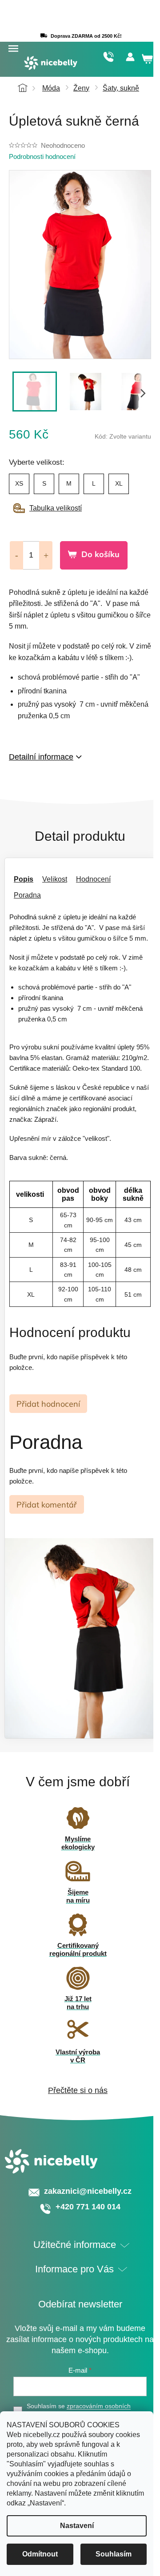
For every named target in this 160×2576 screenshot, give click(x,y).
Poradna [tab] (27, 895)
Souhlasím (114, 2554)
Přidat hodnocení (48, 1404)
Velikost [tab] (55, 879)
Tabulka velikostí (56, 508)
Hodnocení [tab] (93, 879)
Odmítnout (40, 2554)
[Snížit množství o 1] (16, 555)
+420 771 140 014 (108, 57)
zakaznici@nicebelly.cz (88, 2191)
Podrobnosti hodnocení (42, 156)
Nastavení (77, 2526)
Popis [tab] (24, 879)
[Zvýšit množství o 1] (46, 555)
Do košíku (100, 554)
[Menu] (13, 49)
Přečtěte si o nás (78, 2090)
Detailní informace (41, 757)
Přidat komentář (47, 1505)
